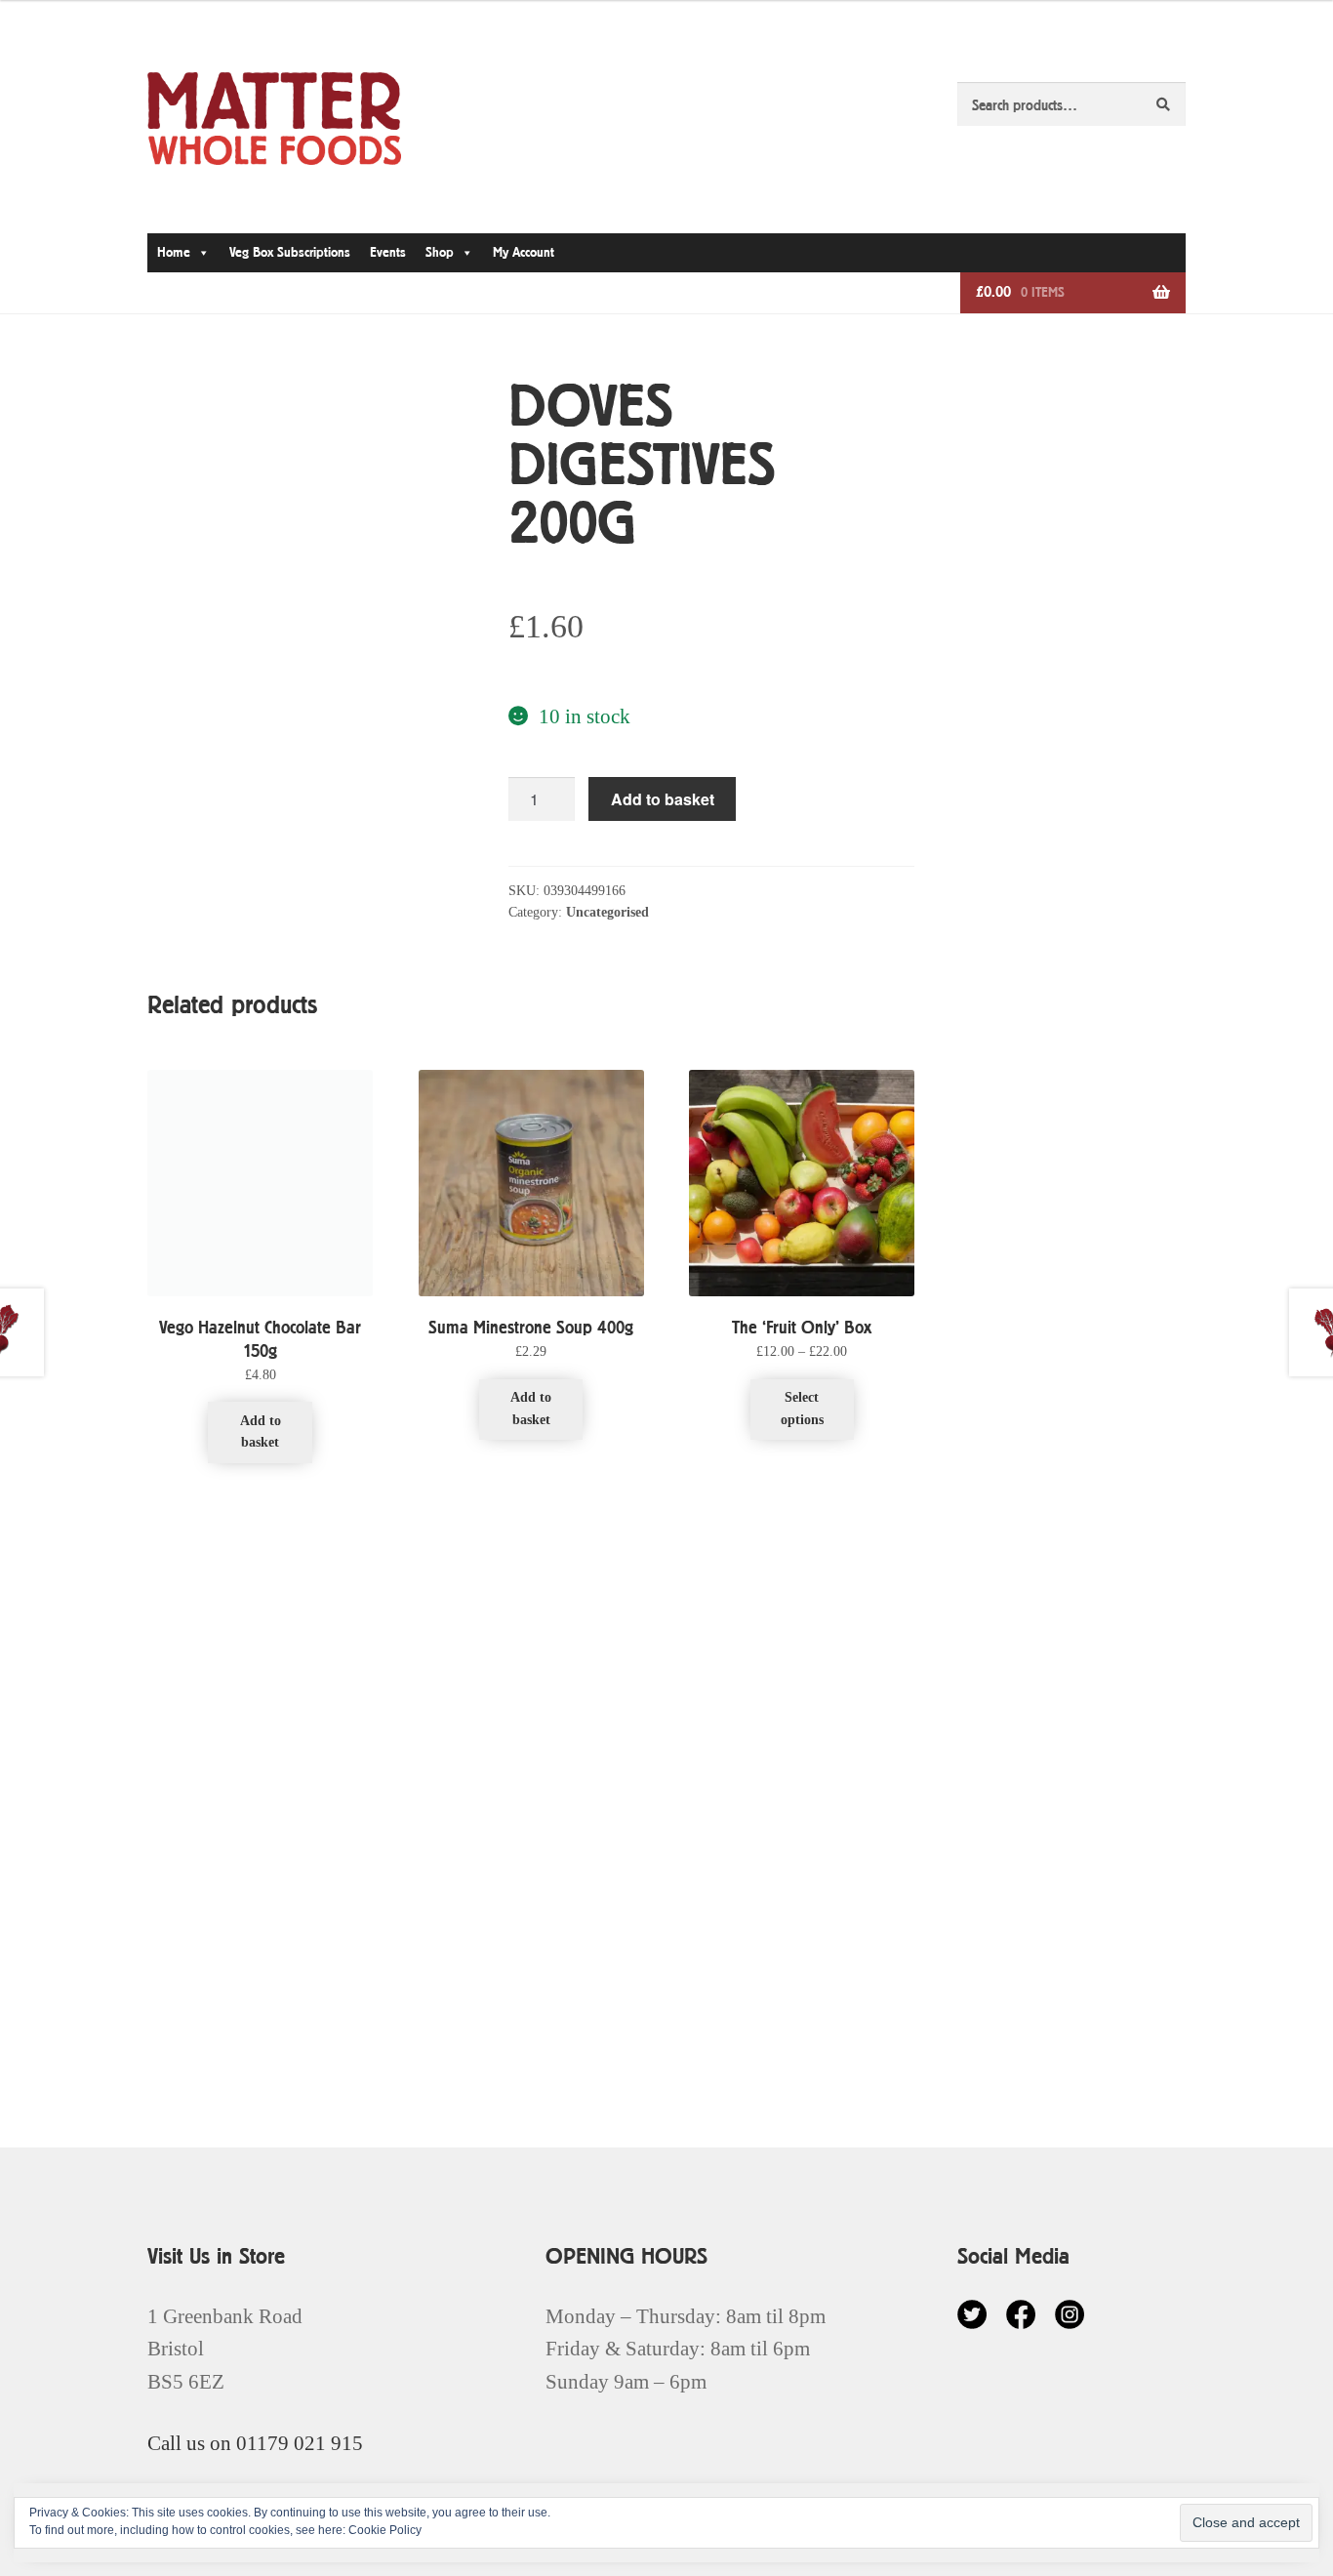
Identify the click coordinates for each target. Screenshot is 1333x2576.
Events (388, 252)
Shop (440, 252)
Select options (802, 1409)
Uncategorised (607, 912)
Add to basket (663, 799)
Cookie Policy (385, 2530)
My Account (524, 252)
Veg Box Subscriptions (290, 252)
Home (174, 252)
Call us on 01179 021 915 (255, 2443)
